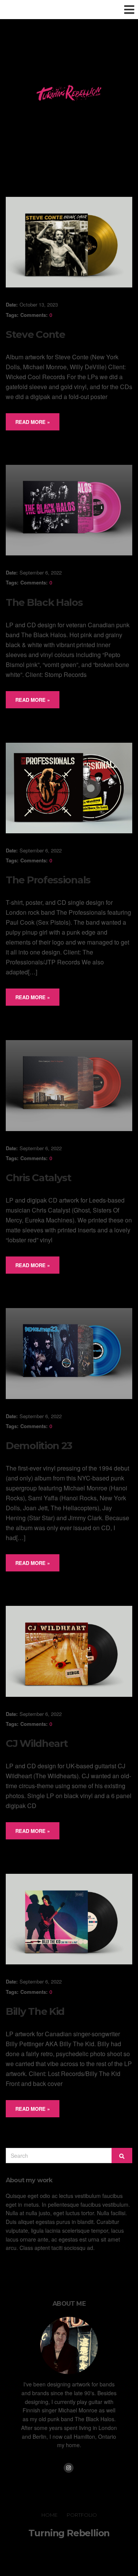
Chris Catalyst (39, 1178)
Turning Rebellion (69, 2533)
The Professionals (48, 880)
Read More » (33, 422)
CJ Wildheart (37, 1743)
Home (49, 2515)
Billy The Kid (35, 2011)
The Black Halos (44, 602)
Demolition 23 (39, 1446)
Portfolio (82, 2515)
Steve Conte (35, 334)
